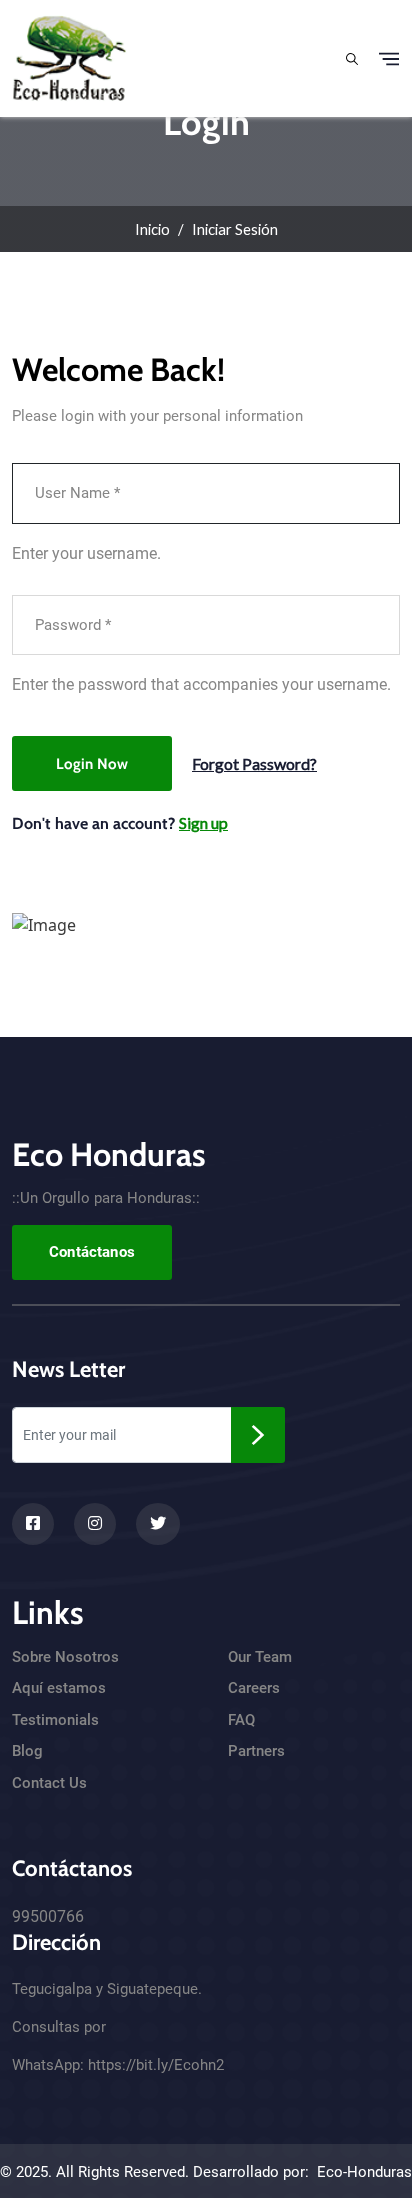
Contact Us (49, 1783)
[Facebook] (33, 1524)
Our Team (260, 1657)
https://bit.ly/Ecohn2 (156, 2065)
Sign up (203, 822)
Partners (256, 1751)
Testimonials (55, 1720)
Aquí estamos (59, 1688)
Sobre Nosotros (65, 1657)
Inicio (152, 229)
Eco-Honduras (364, 2172)
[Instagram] (95, 1524)
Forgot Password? (254, 763)
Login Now (92, 764)
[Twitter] (158, 1524)
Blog (27, 1751)
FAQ (241, 1720)
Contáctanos (92, 1252)
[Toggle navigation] (389, 59)
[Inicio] (69, 56)
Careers (254, 1688)
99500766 (48, 1916)
